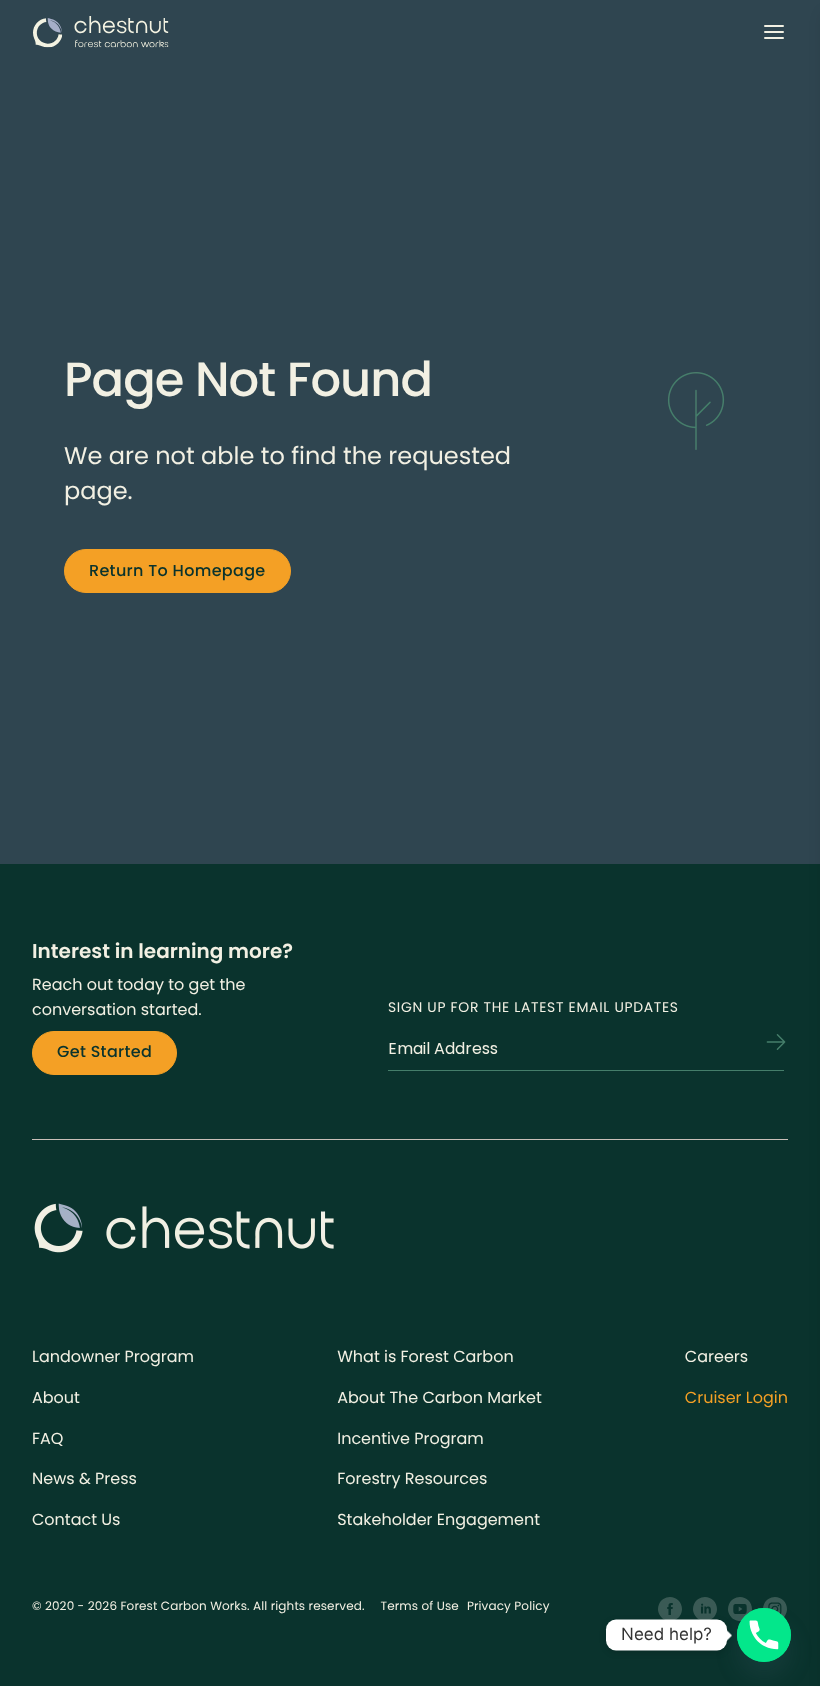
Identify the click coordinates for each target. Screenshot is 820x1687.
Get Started (104, 1051)
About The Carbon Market (439, 1397)
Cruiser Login (736, 1397)
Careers (716, 1356)
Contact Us (76, 1519)
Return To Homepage (177, 570)
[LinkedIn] (705, 1609)
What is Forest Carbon (425, 1356)
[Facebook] (670, 1609)
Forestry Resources (412, 1478)
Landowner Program (113, 1356)
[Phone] (764, 1635)
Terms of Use (420, 1606)
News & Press (84, 1478)
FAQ (47, 1438)
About (56, 1397)
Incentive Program (410, 1438)
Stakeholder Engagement (438, 1519)
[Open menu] (774, 32)
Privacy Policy (508, 1606)
